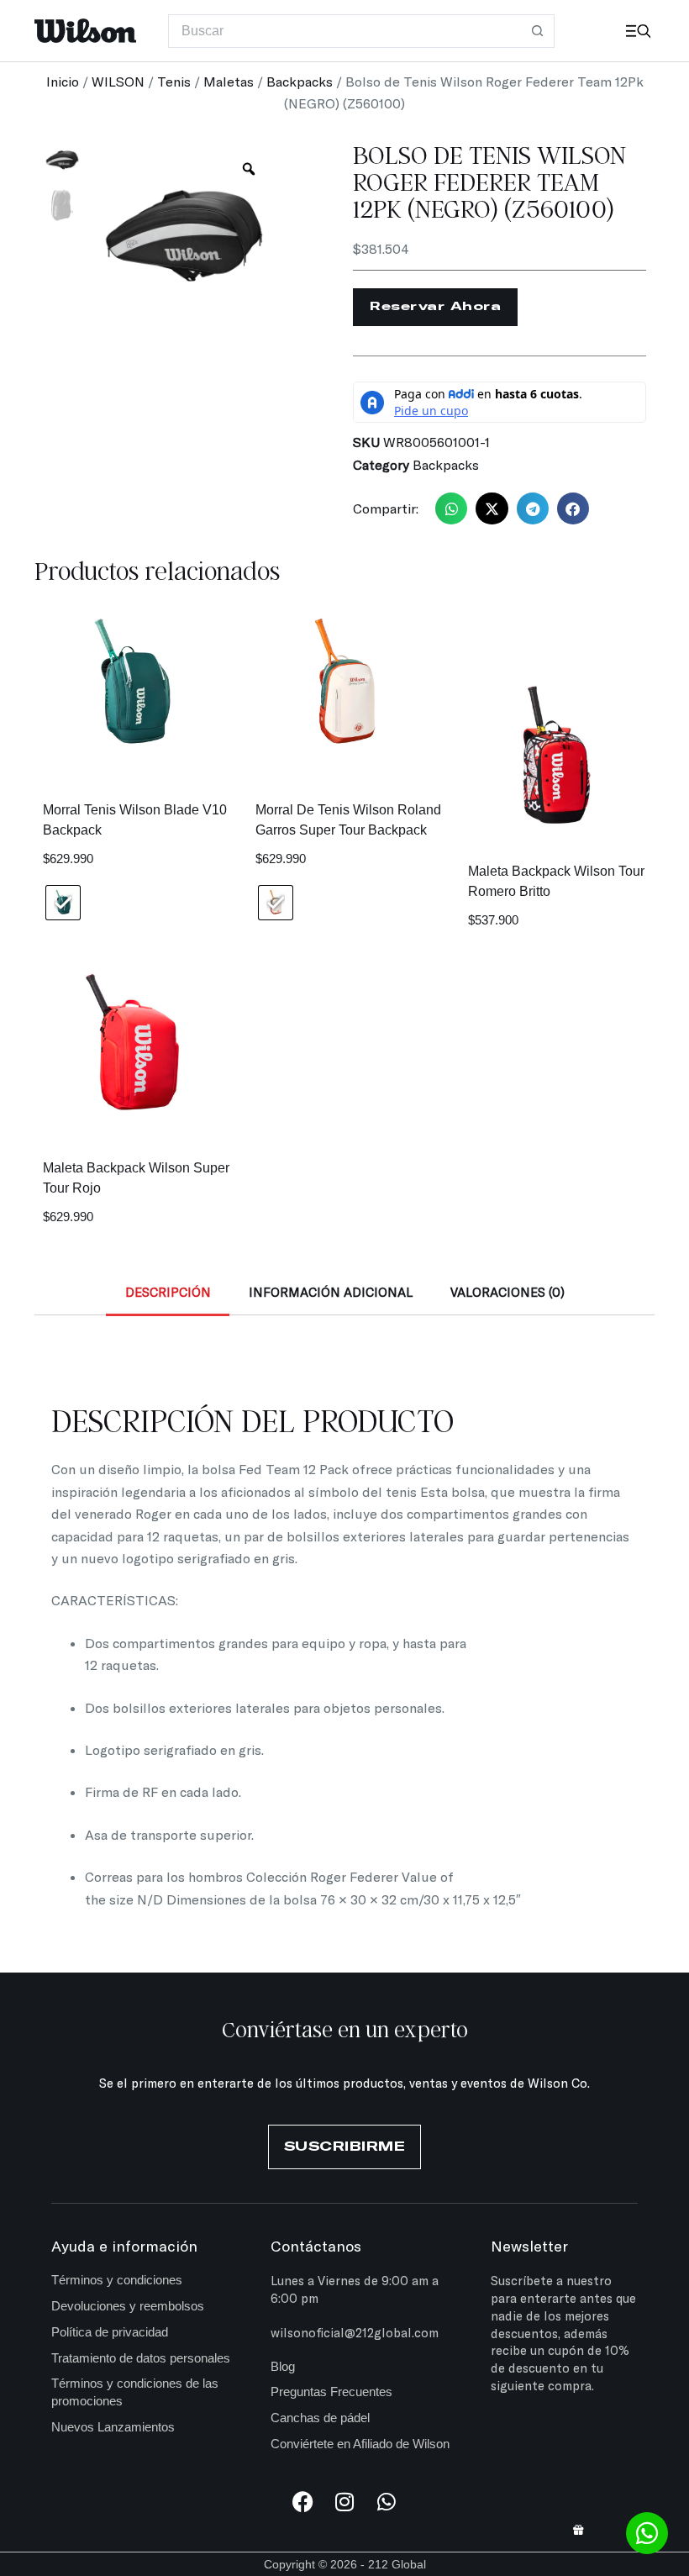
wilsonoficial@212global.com (355, 2332)
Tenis (174, 81)
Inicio (63, 81)
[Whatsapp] (387, 2502)
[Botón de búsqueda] (538, 31)
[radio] (63, 903)
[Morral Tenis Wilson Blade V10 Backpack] (132, 685)
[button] (451, 508)
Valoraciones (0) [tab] (508, 1292)
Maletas (229, 81)
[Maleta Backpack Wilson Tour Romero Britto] (557, 754)
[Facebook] (303, 2502)
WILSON (118, 81)
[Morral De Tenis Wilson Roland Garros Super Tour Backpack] (345, 685)
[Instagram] (345, 2502)
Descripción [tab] (168, 1292)
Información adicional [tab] (331, 1292)
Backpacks (300, 81)
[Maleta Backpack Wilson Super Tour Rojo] (132, 1051)
